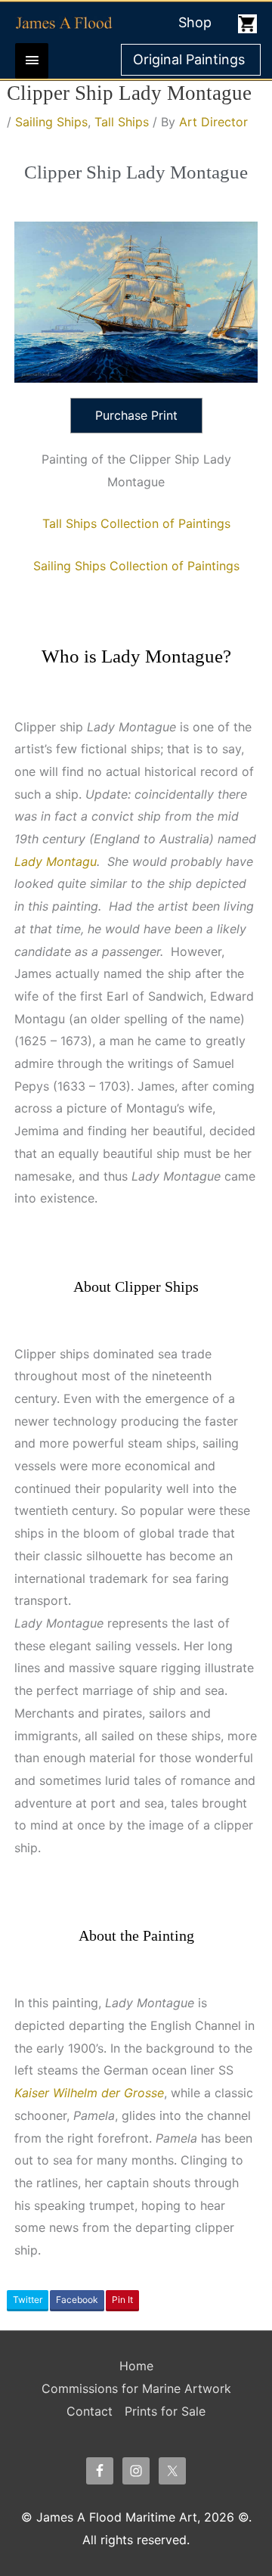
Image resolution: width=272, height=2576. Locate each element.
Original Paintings (189, 59)
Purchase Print (136, 415)
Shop (195, 22)
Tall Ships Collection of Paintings (136, 523)
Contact (90, 2411)
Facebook (77, 2300)
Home (136, 2366)
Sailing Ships (51, 122)
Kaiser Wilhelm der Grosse (89, 2093)
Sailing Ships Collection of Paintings (136, 566)
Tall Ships (122, 122)
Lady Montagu (56, 861)
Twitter (28, 2300)
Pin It (122, 2300)
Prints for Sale (165, 2411)
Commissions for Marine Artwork (136, 2388)
